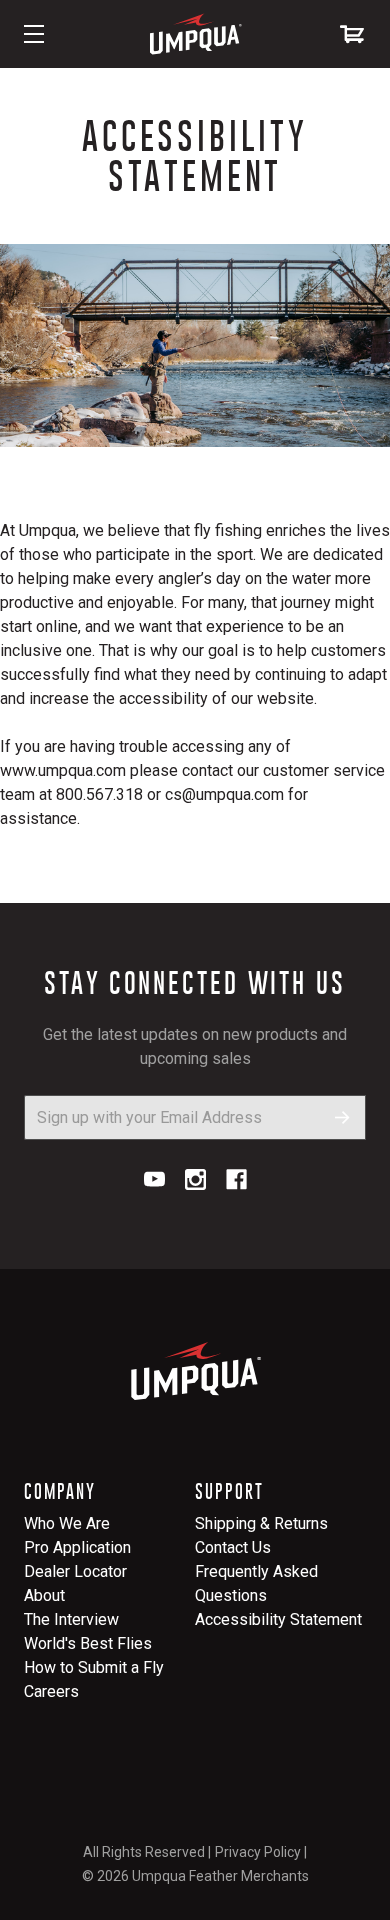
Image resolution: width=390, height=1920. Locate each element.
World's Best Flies (88, 1643)
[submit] (342, 1117)
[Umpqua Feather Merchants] (195, 34)
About (44, 1595)
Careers (51, 1691)
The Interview (71, 1619)
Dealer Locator (75, 1571)
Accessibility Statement (278, 1619)
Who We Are (67, 1523)
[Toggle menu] (34, 34)
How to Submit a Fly (94, 1667)
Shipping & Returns (261, 1523)
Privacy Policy (258, 1852)
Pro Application (77, 1547)
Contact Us (233, 1547)
